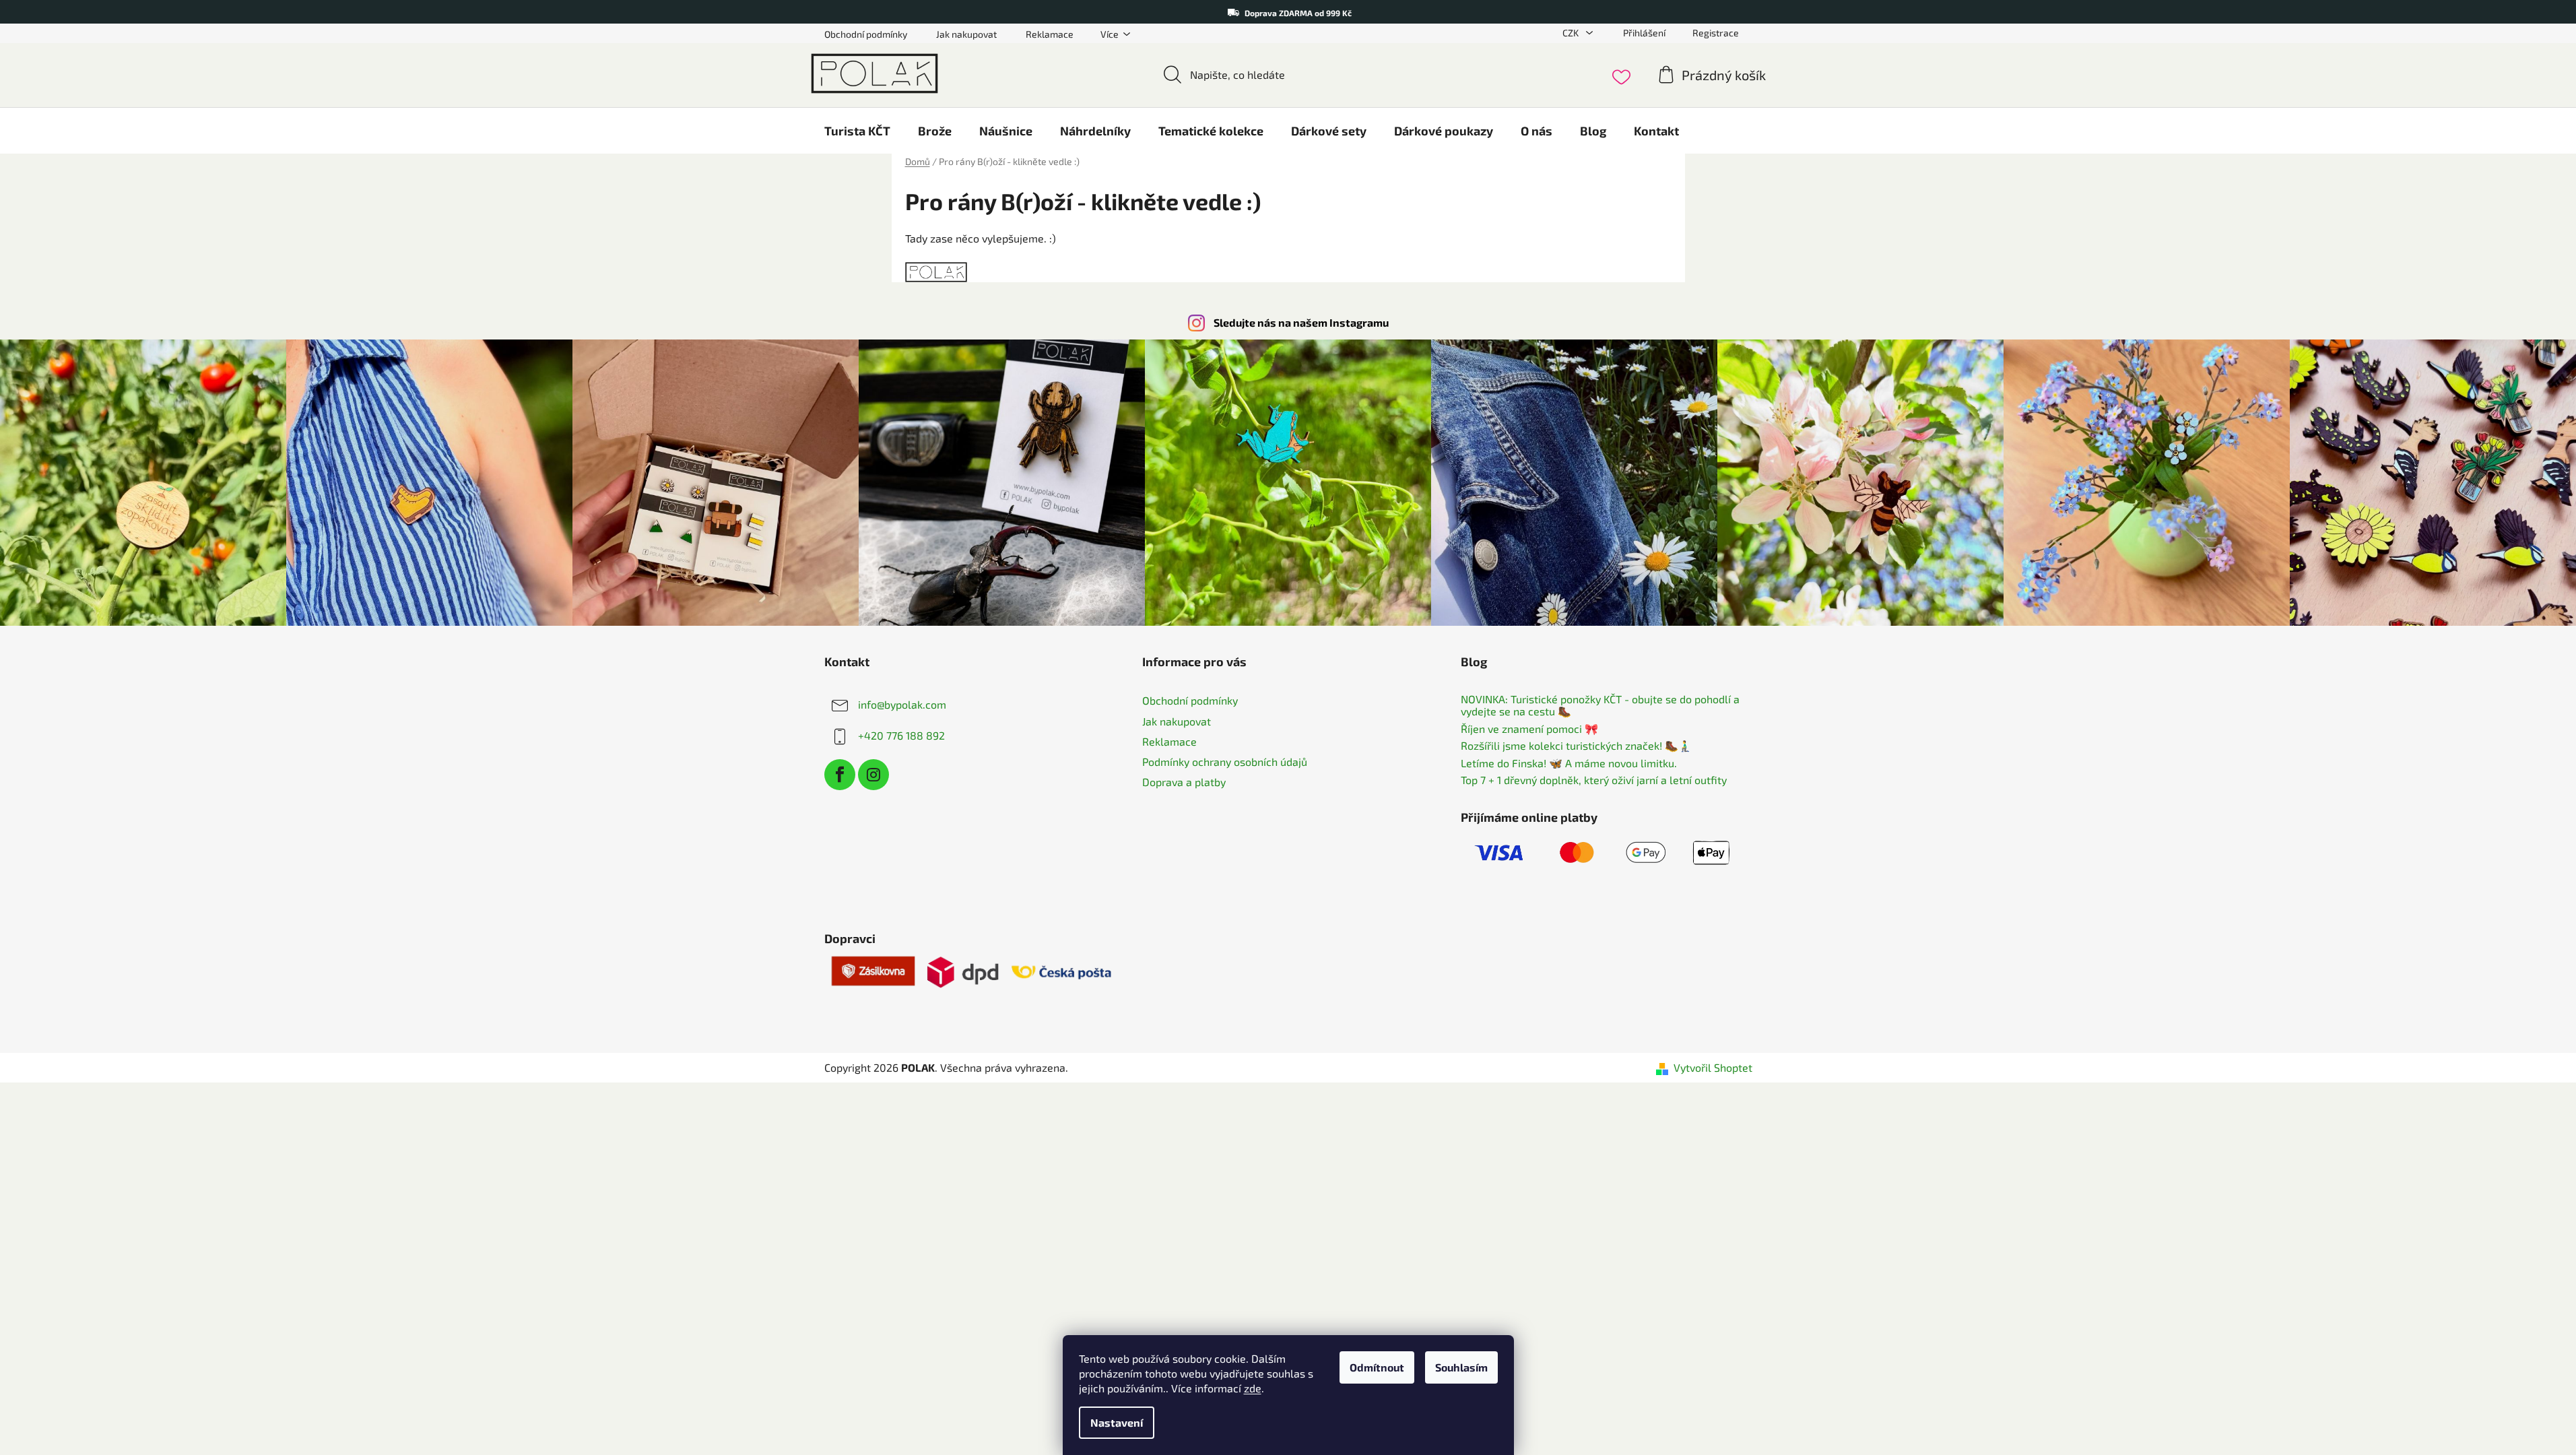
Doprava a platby (1184, 782)
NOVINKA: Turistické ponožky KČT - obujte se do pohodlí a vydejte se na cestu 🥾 (1600, 705)
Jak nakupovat (966, 34)
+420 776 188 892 (901, 735)
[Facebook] (840, 775)
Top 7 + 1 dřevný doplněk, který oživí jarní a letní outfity (1594, 780)
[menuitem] (857, 131)
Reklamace (1050, 34)
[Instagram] (873, 775)
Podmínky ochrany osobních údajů (1225, 762)
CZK (1572, 33)
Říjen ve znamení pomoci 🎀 (1529, 729)
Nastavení (1117, 1422)
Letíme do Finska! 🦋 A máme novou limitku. (1569, 763)
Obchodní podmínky (866, 34)
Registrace (1716, 33)
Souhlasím (1461, 1367)
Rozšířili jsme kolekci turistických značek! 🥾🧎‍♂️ (1576, 746)
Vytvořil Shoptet (1713, 1067)
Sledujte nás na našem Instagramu (1301, 322)
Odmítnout (1377, 1367)
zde (1253, 1388)
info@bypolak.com (902, 704)
